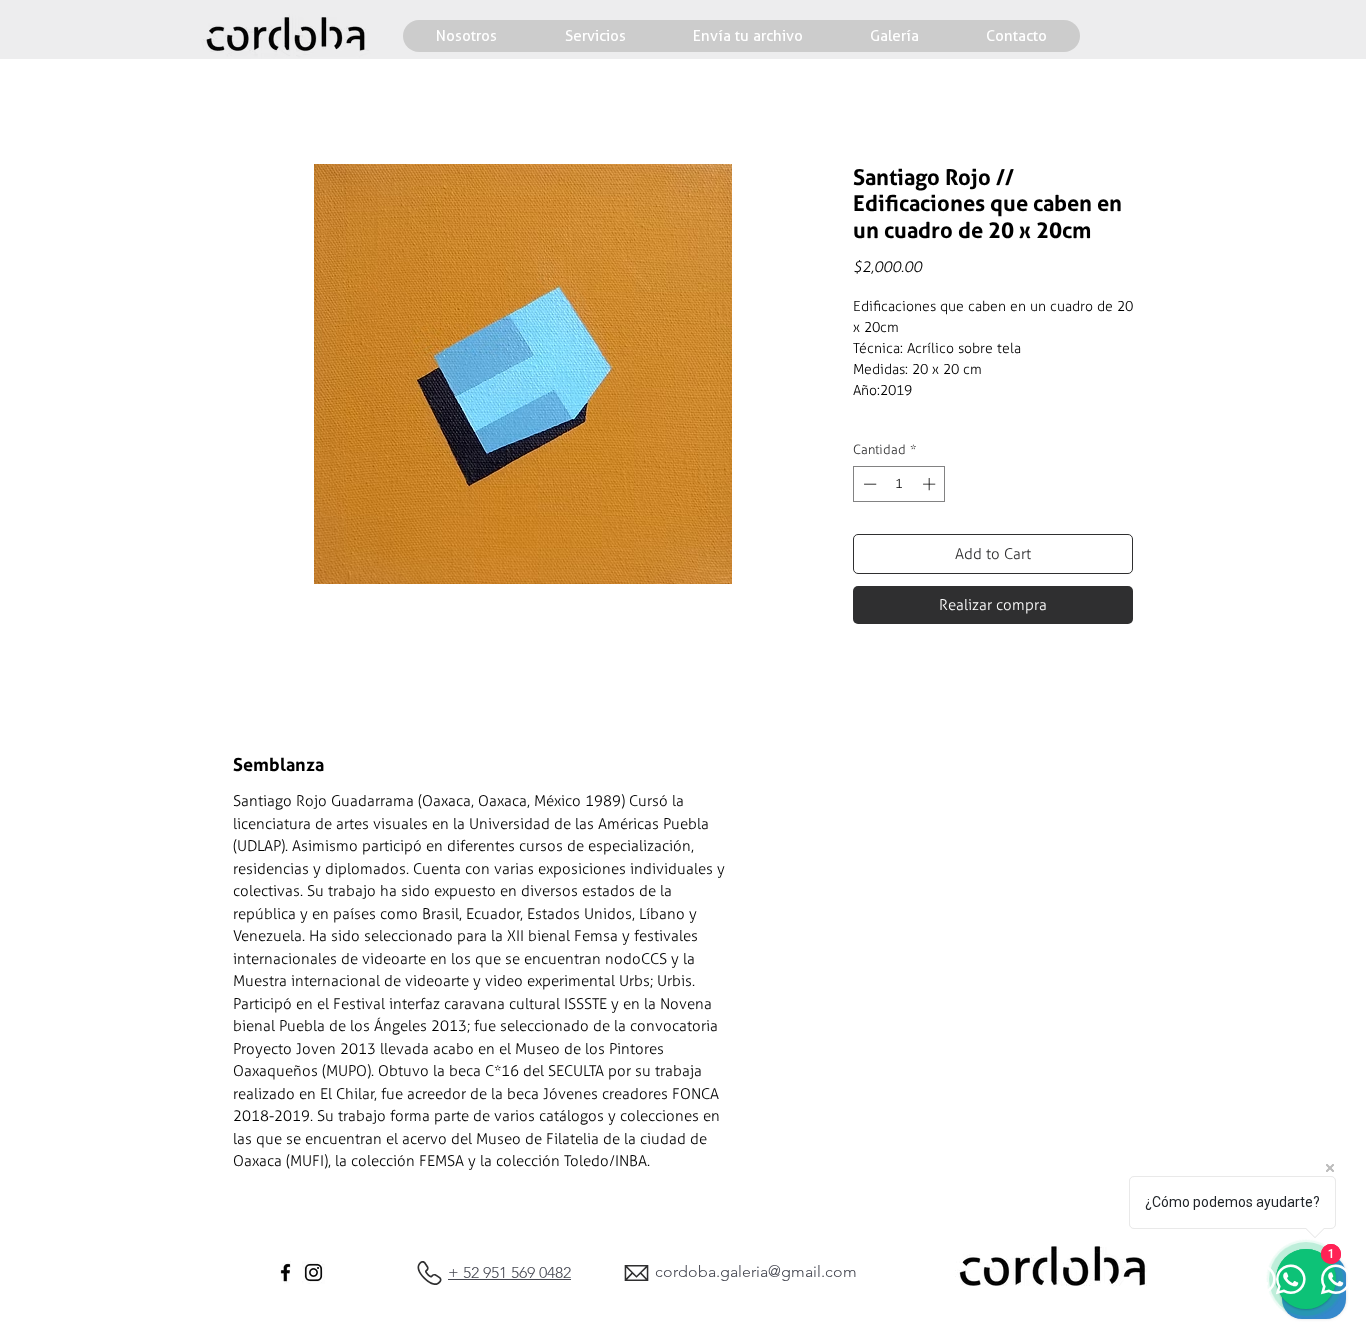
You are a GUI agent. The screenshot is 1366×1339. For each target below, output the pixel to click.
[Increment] (931, 484)
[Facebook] (285, 1272)
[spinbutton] (899, 484)
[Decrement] (868, 484)
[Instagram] (313, 1272)
